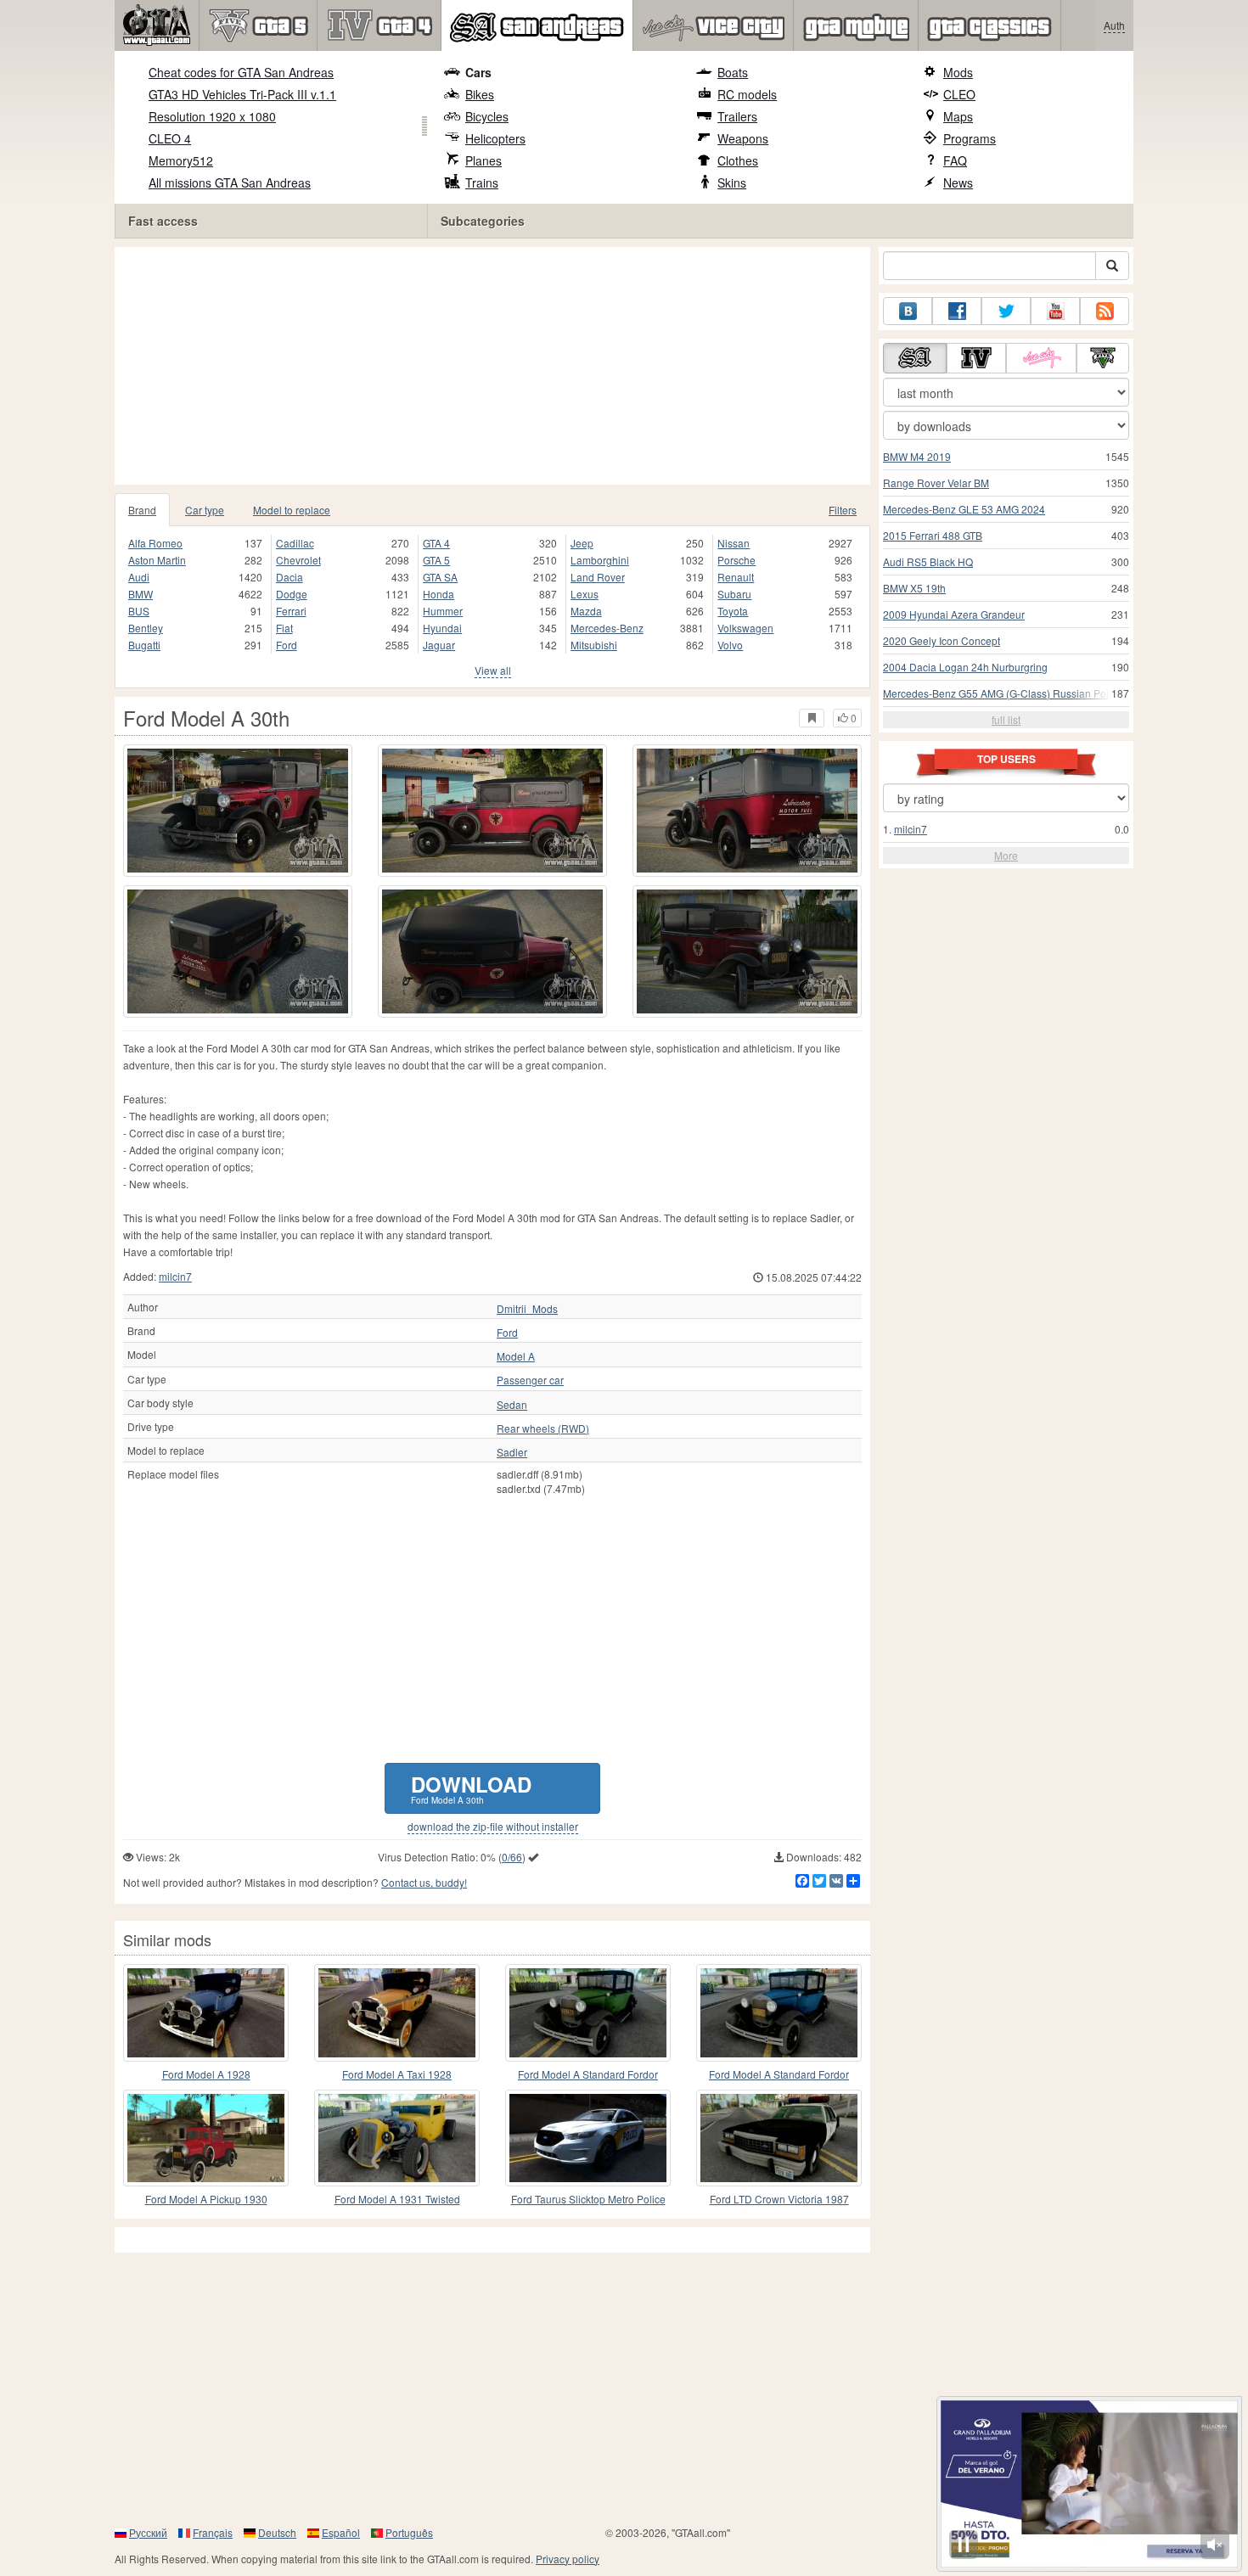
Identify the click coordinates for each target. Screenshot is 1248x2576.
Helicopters (495, 138)
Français (213, 2532)
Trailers (737, 116)
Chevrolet (298, 560)
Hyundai (442, 628)
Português (409, 2532)
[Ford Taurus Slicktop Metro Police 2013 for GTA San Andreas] (588, 2138)
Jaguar (439, 645)
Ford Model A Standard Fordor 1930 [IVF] (779, 2075)
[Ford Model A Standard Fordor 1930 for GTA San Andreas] (588, 2012)
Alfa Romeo (155, 543)
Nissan (734, 543)
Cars (478, 72)
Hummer (443, 611)
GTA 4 (436, 543)
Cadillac (295, 543)
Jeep (582, 543)
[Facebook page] (957, 311)
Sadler (512, 1452)
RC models (747, 94)
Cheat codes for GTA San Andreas (241, 72)
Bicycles (487, 116)
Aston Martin (157, 560)
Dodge (292, 594)
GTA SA (440, 577)
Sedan (512, 1405)
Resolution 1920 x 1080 (212, 116)
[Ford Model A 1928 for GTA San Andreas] (206, 2012)
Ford (287, 645)
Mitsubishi (594, 645)
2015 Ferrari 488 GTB (933, 535)
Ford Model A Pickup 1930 (206, 2199)
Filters (843, 510)
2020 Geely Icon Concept (942, 640)
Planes (483, 160)
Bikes (480, 94)
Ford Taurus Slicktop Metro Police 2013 (588, 2200)
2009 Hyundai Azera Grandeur (954, 614)
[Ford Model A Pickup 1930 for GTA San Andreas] (206, 2138)
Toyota (733, 611)
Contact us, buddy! (424, 1882)
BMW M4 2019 (917, 456)
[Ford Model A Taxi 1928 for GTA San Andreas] (397, 2012)
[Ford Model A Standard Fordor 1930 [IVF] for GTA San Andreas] (779, 2012)
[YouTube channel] (1055, 311)
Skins (732, 182)
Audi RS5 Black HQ (928, 561)
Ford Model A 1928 (206, 2074)
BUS (139, 611)
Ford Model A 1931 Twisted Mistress (397, 2200)
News (958, 182)
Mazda (586, 611)
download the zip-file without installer (493, 1827)
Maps (958, 116)
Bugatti (144, 645)
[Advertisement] (497, 366)
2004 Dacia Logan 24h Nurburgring (965, 667)
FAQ (955, 160)
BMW (141, 594)
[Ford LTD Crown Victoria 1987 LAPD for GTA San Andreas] (779, 2138)
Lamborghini (600, 560)
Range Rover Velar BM (936, 483)
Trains (482, 182)
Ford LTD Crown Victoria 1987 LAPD (779, 2200)
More (1006, 855)
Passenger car (530, 1380)
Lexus (585, 594)
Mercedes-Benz (607, 628)
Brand (142, 510)
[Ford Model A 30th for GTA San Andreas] (238, 811)
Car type (205, 510)
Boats (733, 72)
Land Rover (598, 577)
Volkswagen (745, 628)
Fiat (284, 628)
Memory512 (181, 160)
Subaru (734, 594)
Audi (139, 577)
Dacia (290, 577)
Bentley (146, 628)
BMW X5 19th (914, 588)
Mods (958, 72)
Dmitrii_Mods (527, 1309)
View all (493, 670)
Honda (438, 594)
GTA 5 (436, 560)
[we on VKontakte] (908, 311)
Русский (148, 2532)
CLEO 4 (170, 138)
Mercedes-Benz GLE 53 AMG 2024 (964, 509)
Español (341, 2532)
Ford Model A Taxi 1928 (397, 2074)
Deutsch (277, 2532)
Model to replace (292, 510)
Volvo (730, 645)
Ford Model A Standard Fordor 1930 (588, 2075)
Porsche (736, 560)
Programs (970, 138)
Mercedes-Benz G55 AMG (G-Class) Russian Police (1003, 693)
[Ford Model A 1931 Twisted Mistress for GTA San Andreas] (397, 2138)
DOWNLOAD (471, 1788)
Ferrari (291, 611)
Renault (736, 577)
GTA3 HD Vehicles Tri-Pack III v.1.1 (242, 94)
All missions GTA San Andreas (230, 182)
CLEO (959, 94)
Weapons (743, 138)
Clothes (738, 160)
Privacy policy (568, 2559)
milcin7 (175, 1276)
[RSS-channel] (1105, 311)
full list (1006, 719)
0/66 (512, 1857)
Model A (516, 1356)
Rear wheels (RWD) (543, 1428)
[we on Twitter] (1006, 311)
